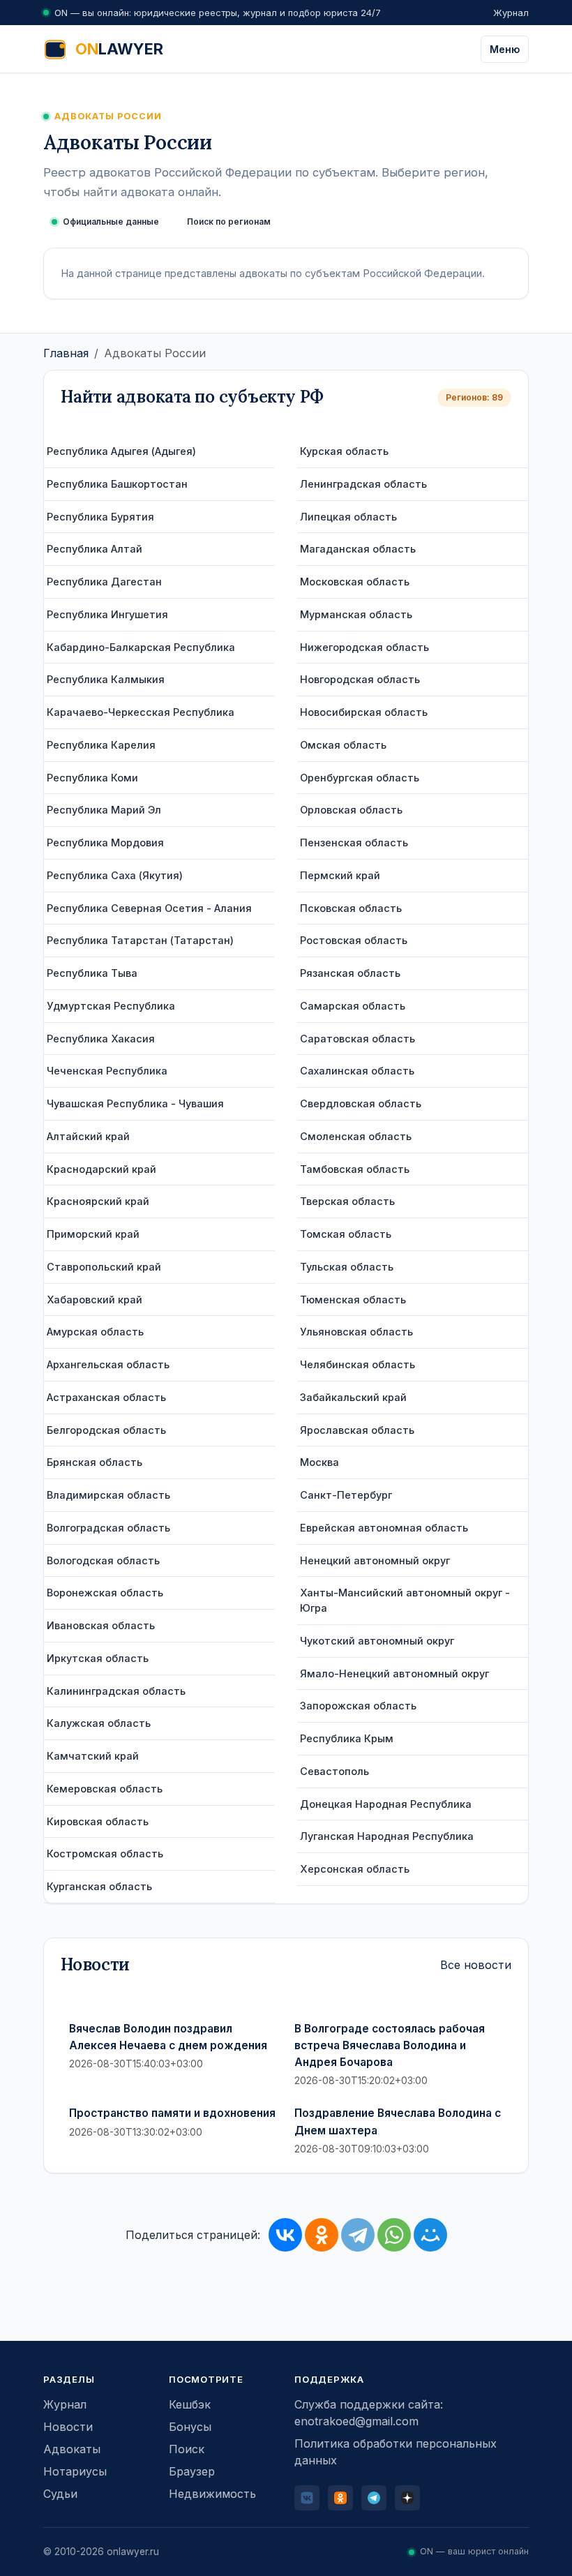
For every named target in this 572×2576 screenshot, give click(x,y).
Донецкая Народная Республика (386, 1804)
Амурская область (95, 1332)
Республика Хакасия (101, 1039)
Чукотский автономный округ (377, 1641)
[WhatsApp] (394, 2235)
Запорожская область (358, 1706)
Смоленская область (356, 1136)
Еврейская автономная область (384, 1528)
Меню (505, 49)
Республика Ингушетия (107, 614)
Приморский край (93, 1234)
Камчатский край (93, 1756)
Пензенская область (354, 843)
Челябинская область (357, 1364)
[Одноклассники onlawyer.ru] (340, 2498)
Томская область (346, 1234)
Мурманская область (356, 614)
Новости (68, 2427)
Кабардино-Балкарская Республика (141, 647)
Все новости (476, 1965)
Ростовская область (354, 940)
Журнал (511, 13)
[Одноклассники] (322, 2235)
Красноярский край (98, 1201)
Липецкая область (348, 517)
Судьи (60, 2494)
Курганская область (99, 1886)
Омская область (343, 745)
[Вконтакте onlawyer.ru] (307, 2498)
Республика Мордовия (105, 843)
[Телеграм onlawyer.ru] (374, 2498)
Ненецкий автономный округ (375, 1560)
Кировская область (98, 1821)
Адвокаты (72, 2449)
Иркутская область (98, 1658)
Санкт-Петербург (346, 1495)
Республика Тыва (92, 973)
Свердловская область (361, 1103)
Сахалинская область (357, 1071)
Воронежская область (105, 1593)
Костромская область (105, 1854)
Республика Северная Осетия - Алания (149, 908)
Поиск (187, 2449)
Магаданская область (358, 549)
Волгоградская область (108, 1528)
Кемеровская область (105, 1789)
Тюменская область (353, 1300)
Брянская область (95, 1462)
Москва (319, 1462)
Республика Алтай (95, 549)
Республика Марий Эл (104, 810)
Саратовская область (357, 1039)
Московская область (355, 582)
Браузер (192, 2471)
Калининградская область (116, 1691)
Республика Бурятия (100, 517)
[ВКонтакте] (285, 2235)
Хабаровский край (95, 1300)
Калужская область (99, 1723)
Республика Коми (92, 778)
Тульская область (347, 1267)
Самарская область (353, 1006)
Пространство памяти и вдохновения (172, 2113)
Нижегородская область (364, 647)
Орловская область (351, 810)
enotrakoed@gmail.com (356, 2421)
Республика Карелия (101, 745)
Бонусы (190, 2427)
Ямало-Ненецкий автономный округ (394, 1673)
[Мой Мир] (430, 2235)
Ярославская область (357, 1430)
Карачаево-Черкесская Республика (141, 712)
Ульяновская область (356, 1332)
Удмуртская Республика (111, 1006)
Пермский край (340, 875)
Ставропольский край (104, 1267)
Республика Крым (347, 1738)
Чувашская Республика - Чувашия (135, 1103)
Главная (66, 353)
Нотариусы (75, 2471)
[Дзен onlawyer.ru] (407, 2498)
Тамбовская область (355, 1169)
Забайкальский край (353, 1397)
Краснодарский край (101, 1169)
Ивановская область (101, 1625)
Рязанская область (350, 973)
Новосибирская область (364, 712)
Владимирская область (108, 1495)
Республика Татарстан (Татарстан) (140, 940)
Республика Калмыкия (106, 679)
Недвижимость (212, 2494)
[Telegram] (358, 2235)
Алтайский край (88, 1136)
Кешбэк (190, 2404)
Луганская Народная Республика (387, 1836)
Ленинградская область (363, 484)
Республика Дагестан (104, 582)
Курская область (344, 451)
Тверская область (347, 1201)
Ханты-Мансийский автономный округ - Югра (405, 1600)
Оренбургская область (360, 778)
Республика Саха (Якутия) (115, 875)
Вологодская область (103, 1560)
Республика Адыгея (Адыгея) (121, 451)
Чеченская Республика (107, 1071)
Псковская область (351, 908)
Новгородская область (360, 679)
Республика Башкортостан (117, 484)
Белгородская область (106, 1430)
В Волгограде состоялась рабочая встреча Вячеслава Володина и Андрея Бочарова (390, 2046)
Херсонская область (355, 1869)
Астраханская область (106, 1397)
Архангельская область (108, 1364)
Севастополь (334, 1771)
